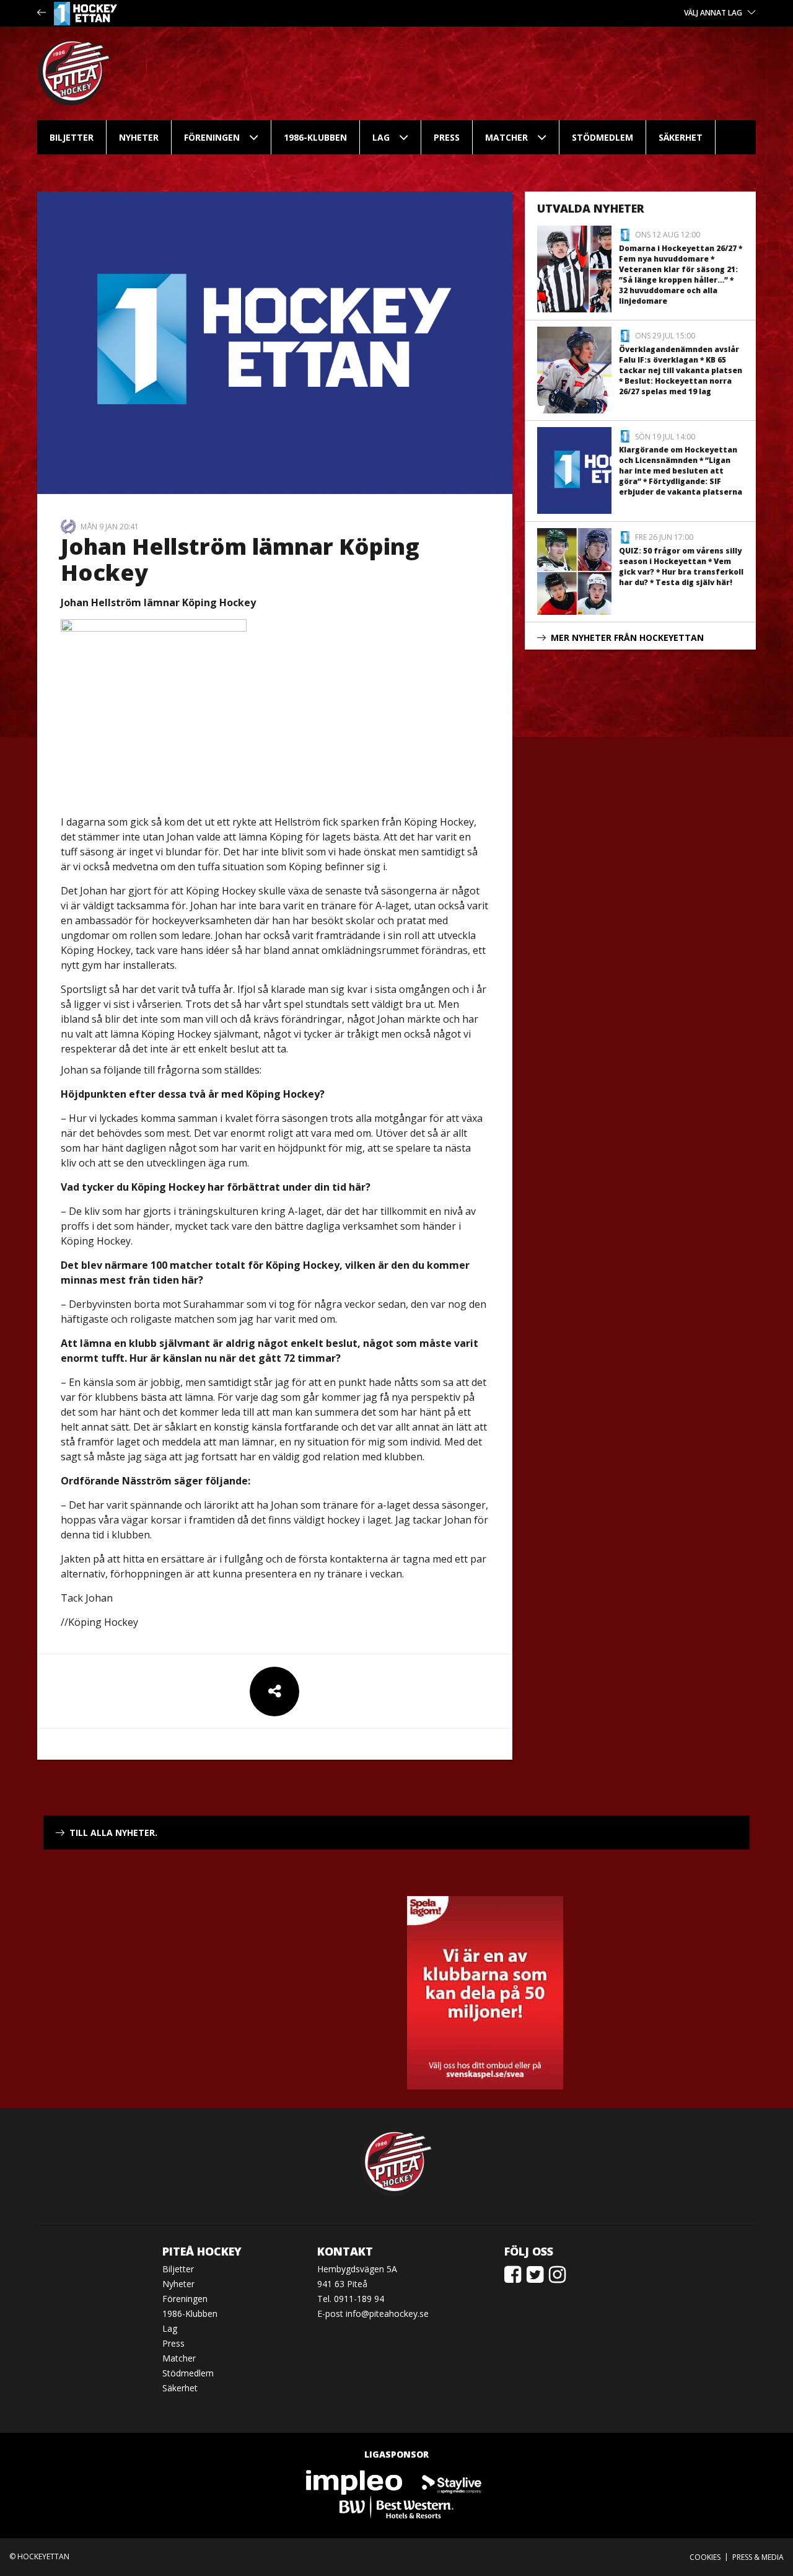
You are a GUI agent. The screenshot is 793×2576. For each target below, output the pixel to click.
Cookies (705, 2557)
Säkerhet (681, 137)
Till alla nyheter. (113, 1833)
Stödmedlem (602, 137)
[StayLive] (452, 2481)
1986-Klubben (315, 137)
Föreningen (212, 137)
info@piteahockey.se (387, 2314)
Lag (381, 137)
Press (447, 137)
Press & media (758, 2557)
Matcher (506, 137)
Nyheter (139, 137)
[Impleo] (355, 2481)
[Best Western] (396, 2506)
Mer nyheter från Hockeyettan (627, 637)
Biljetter (72, 137)
